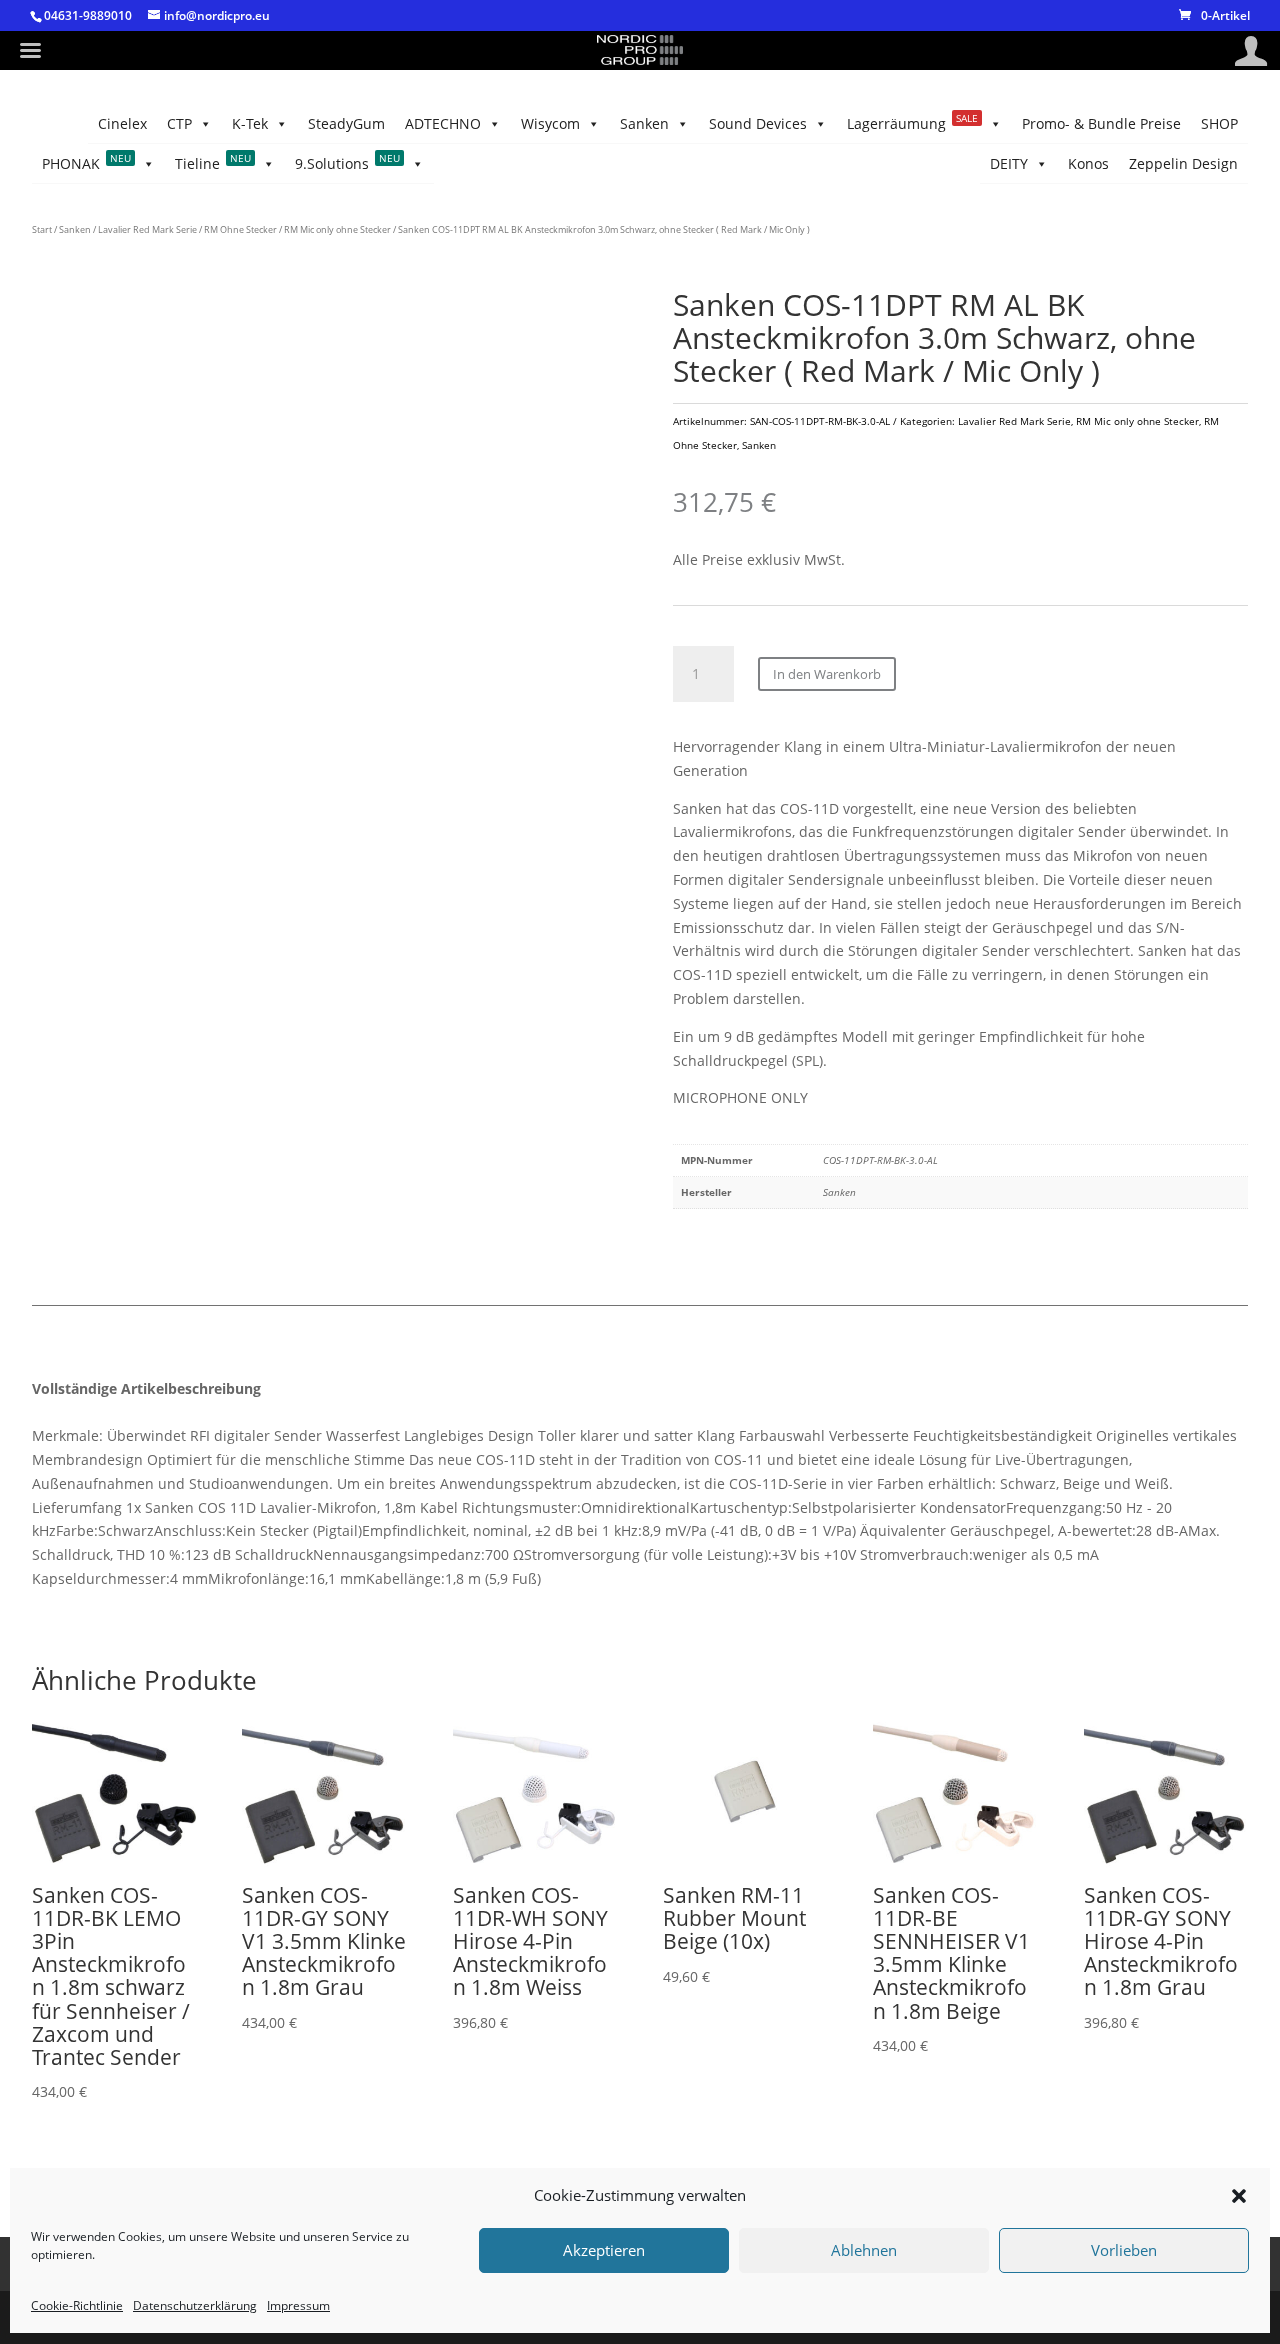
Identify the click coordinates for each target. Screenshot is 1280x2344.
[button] (1239, 2196)
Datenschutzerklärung (195, 2305)
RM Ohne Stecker (240, 229)
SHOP (1219, 123)
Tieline (213, 162)
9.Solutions (347, 162)
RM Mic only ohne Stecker (337, 229)
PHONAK (86, 162)
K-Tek (250, 123)
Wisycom (550, 123)
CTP (179, 123)
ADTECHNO (443, 123)
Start (42, 229)
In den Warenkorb (827, 674)
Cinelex (122, 123)
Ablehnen (864, 2251)
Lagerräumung (912, 122)
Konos (1088, 163)
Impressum (298, 2305)
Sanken (644, 123)
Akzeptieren (604, 2251)
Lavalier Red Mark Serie (147, 229)
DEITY (1009, 163)
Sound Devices (758, 123)
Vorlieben (1124, 2251)
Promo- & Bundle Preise (1101, 123)
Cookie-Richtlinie (77, 2305)
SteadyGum (346, 123)
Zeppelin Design (1183, 163)
